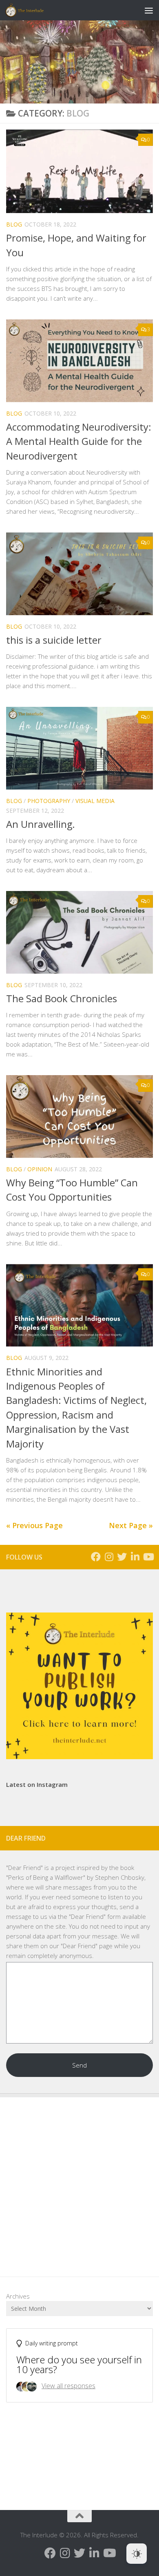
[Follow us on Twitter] (122, 1557)
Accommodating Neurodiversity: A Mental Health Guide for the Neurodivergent (79, 441)
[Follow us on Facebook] (96, 1557)
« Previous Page (34, 1525)
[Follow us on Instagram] (109, 1557)
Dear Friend (24, 1868)
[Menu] (149, 10)
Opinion (40, 1169)
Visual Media (95, 801)
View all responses (68, 2386)
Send (79, 2065)
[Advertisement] (79, 2181)
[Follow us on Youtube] (148, 1557)
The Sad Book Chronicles (62, 999)
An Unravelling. (41, 824)
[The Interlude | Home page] (31, 10)
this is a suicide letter (54, 640)
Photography (49, 801)
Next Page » (131, 1525)
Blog (14, 224)
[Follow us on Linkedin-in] (135, 1557)
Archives (18, 2296)
